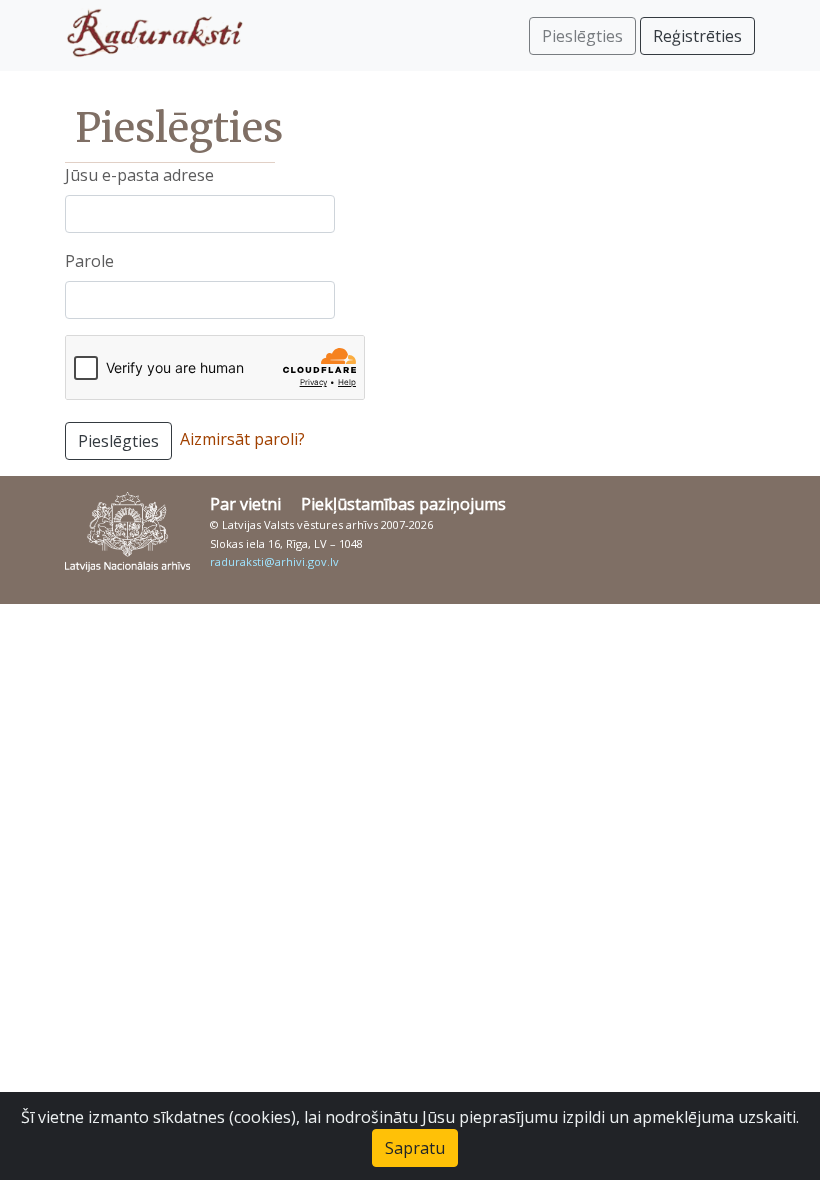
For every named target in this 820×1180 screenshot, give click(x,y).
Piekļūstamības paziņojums (403, 504)
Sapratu (415, 1148)
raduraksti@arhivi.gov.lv (274, 561)
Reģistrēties (697, 36)
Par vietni (245, 504)
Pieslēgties (118, 441)
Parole (89, 261)
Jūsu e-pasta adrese (139, 175)
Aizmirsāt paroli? (242, 439)
